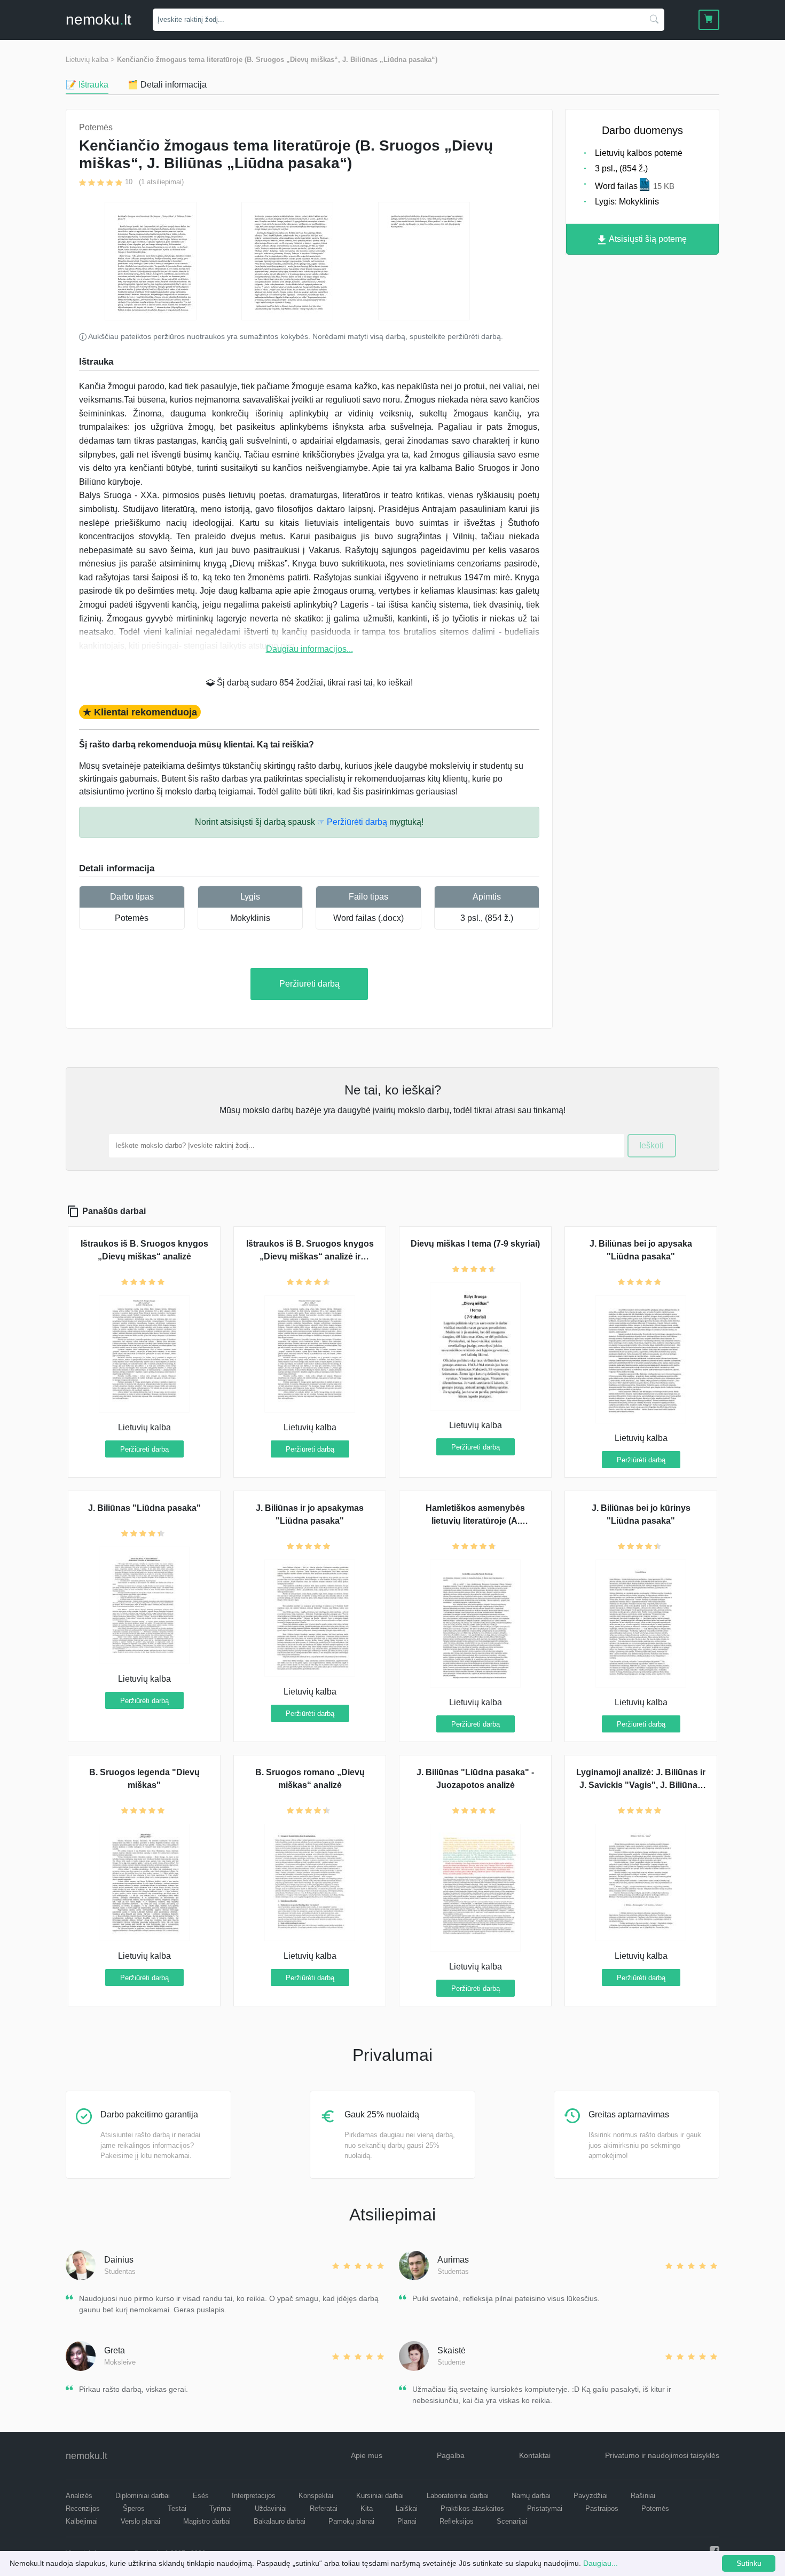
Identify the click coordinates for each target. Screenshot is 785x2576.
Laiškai (407, 2508)
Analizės (79, 2496)
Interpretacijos (254, 2496)
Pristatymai (545, 2508)
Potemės (132, 918)
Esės (201, 2496)
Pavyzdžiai (591, 2496)
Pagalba (451, 2455)
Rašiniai (643, 2496)
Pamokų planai (351, 2521)
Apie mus (367, 2455)
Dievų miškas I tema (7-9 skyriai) (475, 1244)
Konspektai (316, 2496)
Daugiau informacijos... (309, 649)
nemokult (99, 19)
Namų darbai (531, 2496)
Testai (177, 2508)
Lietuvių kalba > (90, 60)
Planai (407, 2521)
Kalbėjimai (82, 2521)
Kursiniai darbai (380, 2496)
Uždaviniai (271, 2508)
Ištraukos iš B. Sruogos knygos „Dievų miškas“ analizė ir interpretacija (310, 1257)
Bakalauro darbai (280, 2521)
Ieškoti (651, 1145)
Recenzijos (83, 2508)
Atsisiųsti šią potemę (647, 239)
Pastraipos (602, 2508)
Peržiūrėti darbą (309, 984)
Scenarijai (512, 2521)
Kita (367, 2508)
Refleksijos (457, 2521)
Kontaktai (535, 2455)
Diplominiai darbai (143, 2496)
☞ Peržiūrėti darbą (352, 822)
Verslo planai (140, 2521)
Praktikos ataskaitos (472, 2508)
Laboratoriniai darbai (458, 2496)
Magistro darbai (207, 2521)
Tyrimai (221, 2508)
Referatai (324, 2508)
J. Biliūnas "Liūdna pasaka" (144, 1508)
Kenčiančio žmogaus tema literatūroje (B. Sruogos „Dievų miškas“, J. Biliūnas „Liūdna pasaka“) (277, 60)
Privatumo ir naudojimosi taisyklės (662, 2455)
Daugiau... (600, 2563)
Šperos (134, 2508)
